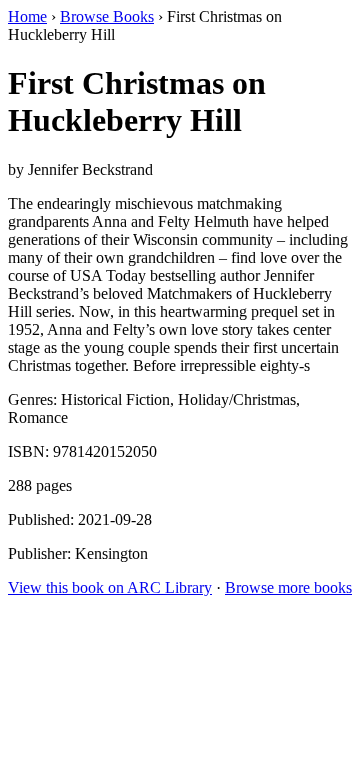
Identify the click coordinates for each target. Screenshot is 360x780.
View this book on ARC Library (110, 587)
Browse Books (107, 16)
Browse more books (288, 587)
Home (27, 16)
